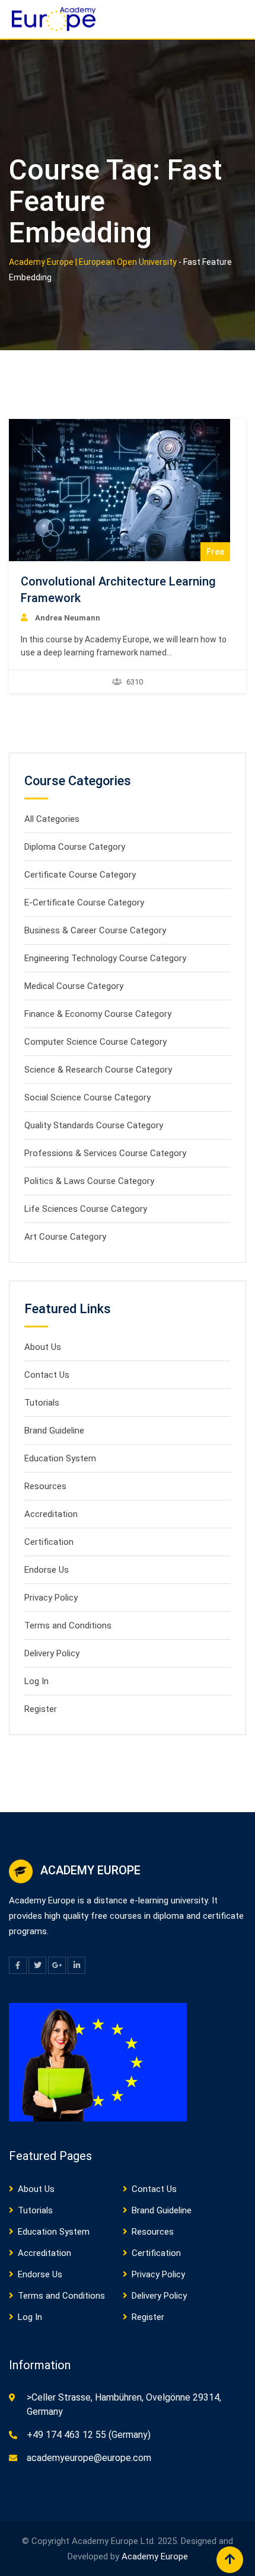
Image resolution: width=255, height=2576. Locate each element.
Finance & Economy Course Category (98, 1014)
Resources (45, 1486)
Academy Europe (155, 2556)
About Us (43, 1347)
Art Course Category (65, 1237)
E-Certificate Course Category (84, 903)
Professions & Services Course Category (105, 1153)
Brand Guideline (54, 1431)
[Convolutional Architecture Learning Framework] (120, 490)
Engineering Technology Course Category (105, 958)
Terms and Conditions (68, 1625)
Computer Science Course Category (95, 1042)
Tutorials (42, 1403)
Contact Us (47, 1375)
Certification (49, 1542)
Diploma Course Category (75, 847)
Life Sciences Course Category (86, 1209)
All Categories (52, 819)
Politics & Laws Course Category (89, 1181)
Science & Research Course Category (98, 1070)
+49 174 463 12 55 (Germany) (89, 2435)
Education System (60, 1458)
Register (41, 1709)
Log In (36, 1681)
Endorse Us (47, 1570)
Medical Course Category (74, 986)
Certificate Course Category (80, 875)
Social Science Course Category (87, 1097)
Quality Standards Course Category (94, 1125)
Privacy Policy (51, 1598)
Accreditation (51, 1514)
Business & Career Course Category (95, 930)
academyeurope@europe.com (89, 2458)
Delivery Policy (52, 1653)
